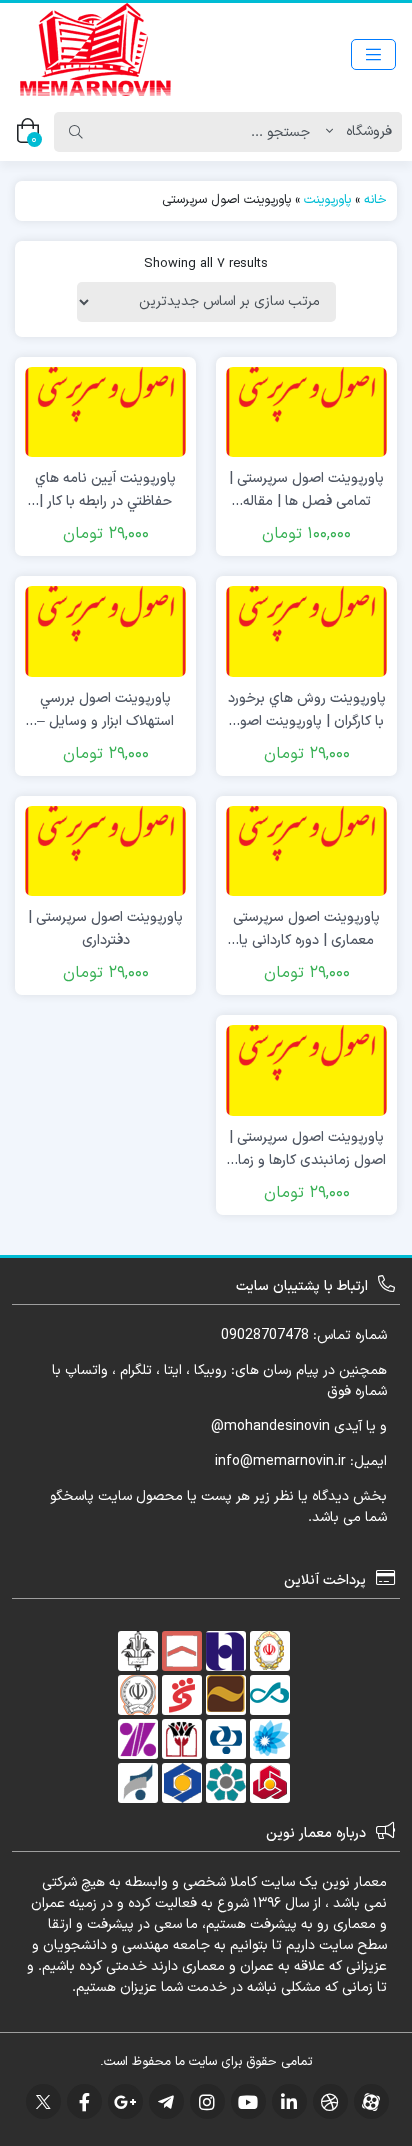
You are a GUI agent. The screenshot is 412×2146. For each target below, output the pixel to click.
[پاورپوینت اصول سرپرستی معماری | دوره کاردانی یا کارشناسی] (306, 850)
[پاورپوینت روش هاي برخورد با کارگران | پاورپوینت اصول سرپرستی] (306, 630)
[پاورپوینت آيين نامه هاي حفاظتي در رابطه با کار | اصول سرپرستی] (105, 411)
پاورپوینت (327, 200)
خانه (375, 200)
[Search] (76, 132)
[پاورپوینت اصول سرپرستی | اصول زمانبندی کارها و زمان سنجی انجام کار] (306, 1069)
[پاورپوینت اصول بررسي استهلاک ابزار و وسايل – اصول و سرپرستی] (105, 630)
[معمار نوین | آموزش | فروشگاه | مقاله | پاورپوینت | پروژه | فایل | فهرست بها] (95, 54)
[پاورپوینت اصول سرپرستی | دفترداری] (105, 850)
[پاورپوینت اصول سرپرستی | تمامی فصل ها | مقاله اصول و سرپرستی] (306, 411)
